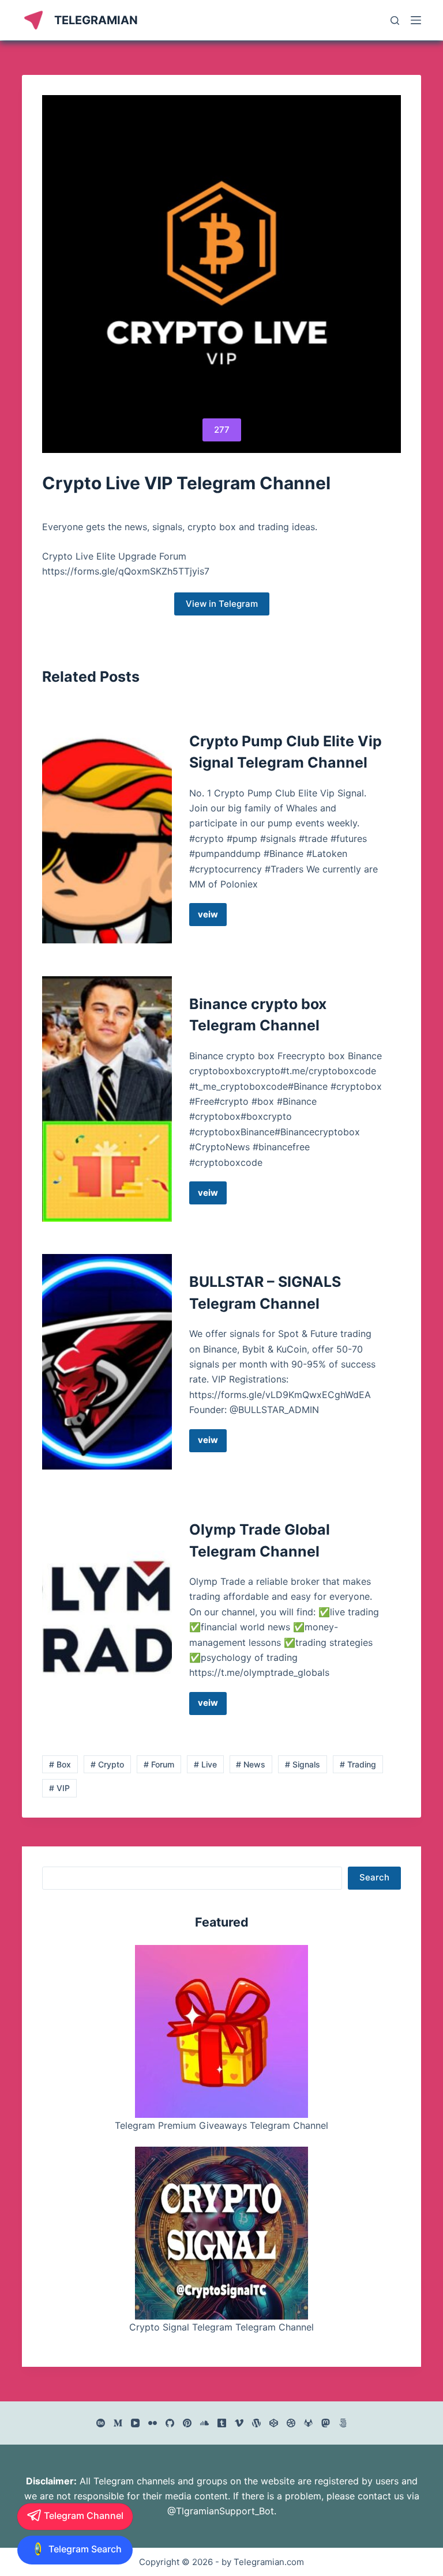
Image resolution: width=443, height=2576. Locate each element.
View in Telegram (222, 604)
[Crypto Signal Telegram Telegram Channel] (221, 2233)
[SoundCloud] (204, 2423)
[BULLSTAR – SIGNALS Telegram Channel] (107, 1361)
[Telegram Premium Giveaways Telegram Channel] (221, 2031)
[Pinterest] (187, 2423)
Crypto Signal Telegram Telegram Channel (221, 2327)
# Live (205, 1764)
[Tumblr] (222, 2423)
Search (374, 1877)
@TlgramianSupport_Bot (221, 2511)
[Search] (395, 20)
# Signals (303, 1764)
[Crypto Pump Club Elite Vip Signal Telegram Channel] (107, 829)
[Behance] (101, 2423)
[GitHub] (170, 2423)
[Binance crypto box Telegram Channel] (107, 1099)
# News (251, 1764)
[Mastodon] (326, 2423)
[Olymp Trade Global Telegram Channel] (107, 1617)
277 (222, 430)
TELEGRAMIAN (96, 20)
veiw (212, 917)
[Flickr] (153, 2423)
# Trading (358, 1764)
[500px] (343, 2423)
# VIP (59, 1788)
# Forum (159, 1764)
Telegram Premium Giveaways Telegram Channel (221, 2125)
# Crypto (107, 1764)
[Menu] (416, 20)
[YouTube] (135, 2423)
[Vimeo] (239, 2423)
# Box (60, 1764)
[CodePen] (274, 2423)
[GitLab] (308, 2423)
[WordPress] (256, 2423)
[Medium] (118, 2423)
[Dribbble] (291, 2423)
